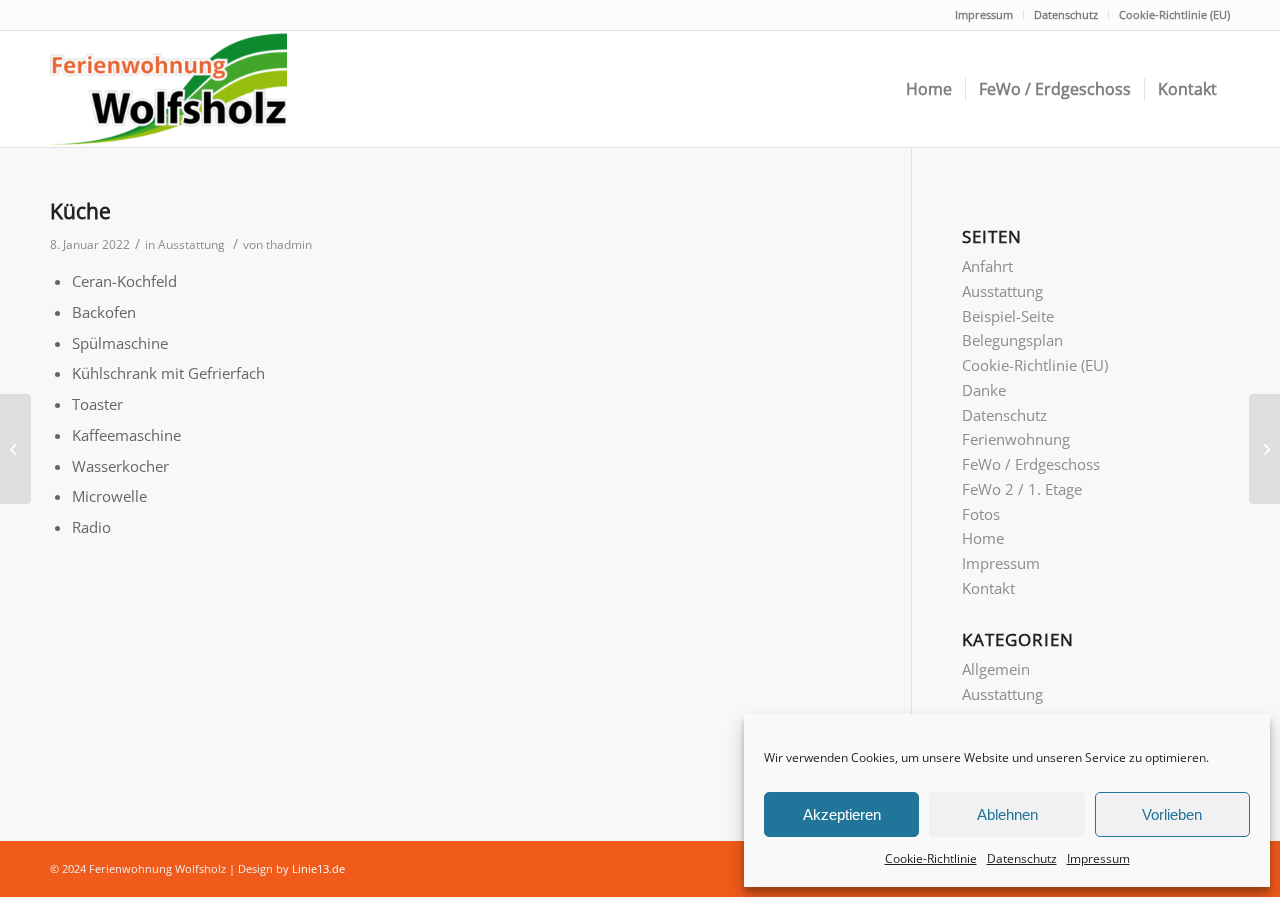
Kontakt (988, 588)
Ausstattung (191, 244)
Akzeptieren (842, 814)
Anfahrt (987, 266)
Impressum (1098, 858)
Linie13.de (318, 868)
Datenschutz (1022, 858)
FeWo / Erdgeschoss (1031, 464)
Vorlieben (1172, 814)
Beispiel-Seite (1008, 316)
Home (983, 538)
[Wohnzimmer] (15, 449)
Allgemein (996, 669)
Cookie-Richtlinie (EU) (1174, 14)
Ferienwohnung (1016, 439)
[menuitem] (929, 89)
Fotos (981, 514)
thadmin (289, 244)
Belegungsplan (1012, 340)
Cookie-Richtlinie (931, 858)
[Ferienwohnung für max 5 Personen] (1264, 449)
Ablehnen (1007, 814)
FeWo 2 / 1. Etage (1022, 489)
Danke (984, 390)
